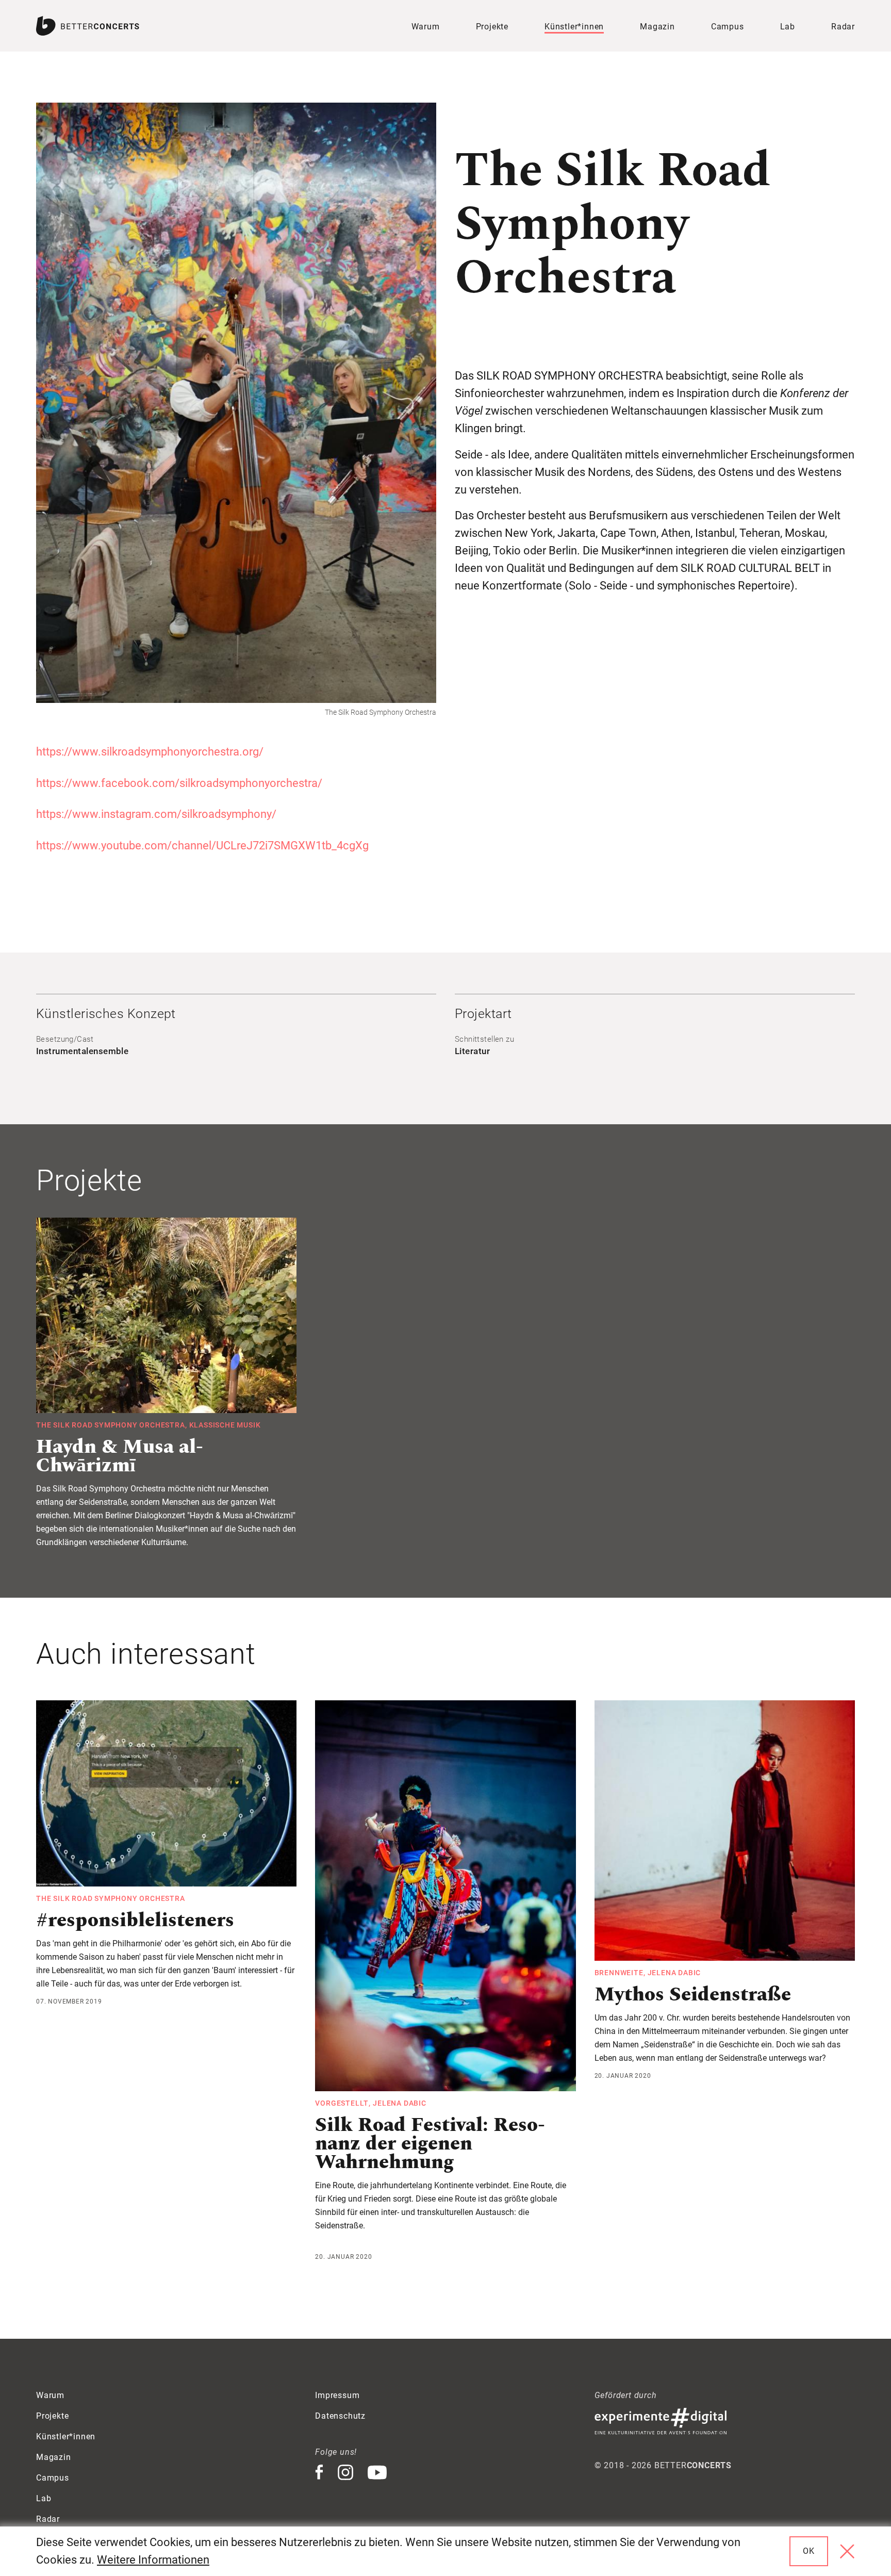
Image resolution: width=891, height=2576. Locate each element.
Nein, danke (847, 2551)
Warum (426, 27)
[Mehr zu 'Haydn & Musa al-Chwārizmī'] (166, 1315)
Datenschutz (340, 2416)
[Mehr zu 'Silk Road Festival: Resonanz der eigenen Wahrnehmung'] (445, 1896)
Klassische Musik (225, 1425)
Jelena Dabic (400, 2103)
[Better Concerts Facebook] (319, 2473)
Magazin (657, 27)
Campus (728, 27)
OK (809, 2551)
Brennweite (619, 1973)
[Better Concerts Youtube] (377, 2473)
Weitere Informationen (153, 2560)
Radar (843, 27)
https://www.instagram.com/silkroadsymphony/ (156, 814)
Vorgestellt (342, 2103)
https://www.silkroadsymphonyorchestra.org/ (150, 752)
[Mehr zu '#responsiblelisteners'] (166, 1793)
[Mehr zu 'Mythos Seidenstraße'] (725, 1831)
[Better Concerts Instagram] (346, 2473)
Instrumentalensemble (82, 1051)
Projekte (492, 27)
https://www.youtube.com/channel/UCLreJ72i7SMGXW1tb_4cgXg (202, 846)
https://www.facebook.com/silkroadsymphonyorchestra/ (179, 783)
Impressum (337, 2395)
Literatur (472, 1051)
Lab (788, 27)
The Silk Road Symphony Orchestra (111, 1425)
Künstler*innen (574, 27)
